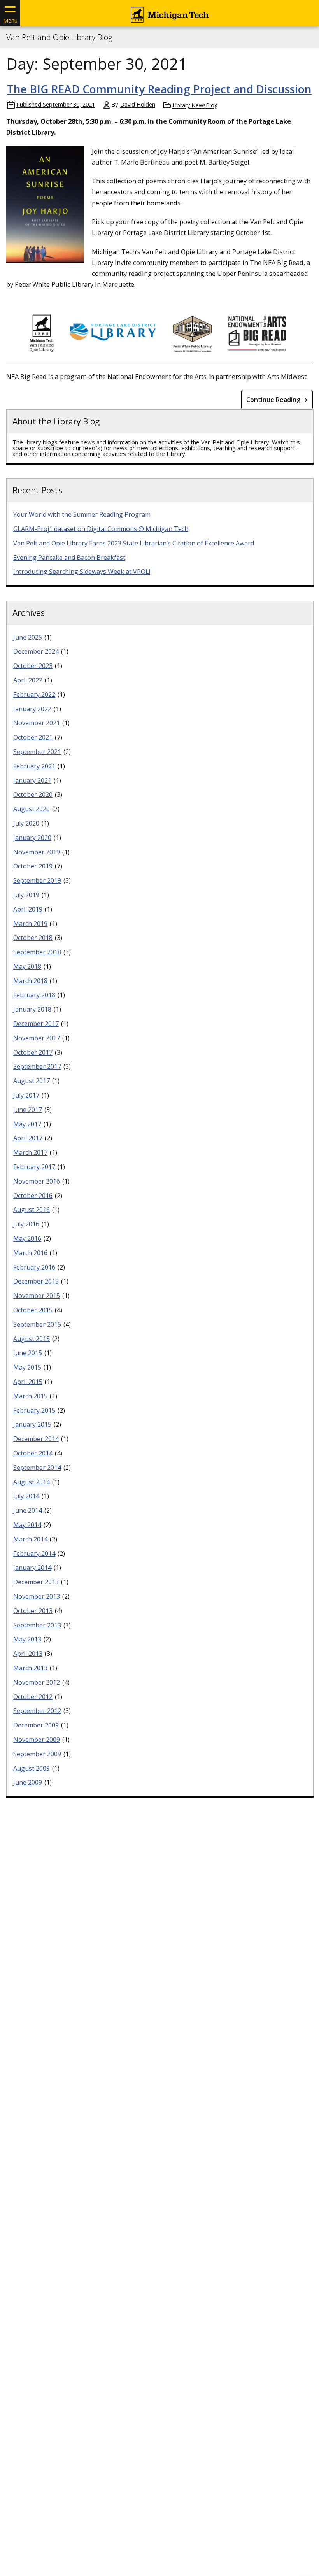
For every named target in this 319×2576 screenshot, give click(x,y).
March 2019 (30, 924)
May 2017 (27, 1124)
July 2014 (26, 1496)
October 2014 (33, 1453)
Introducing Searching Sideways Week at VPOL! (82, 572)
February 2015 (34, 1410)
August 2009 (32, 1768)
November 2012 (37, 1682)
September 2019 (37, 880)
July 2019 (26, 895)
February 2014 (34, 1554)
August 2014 (32, 1482)
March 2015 (30, 1396)
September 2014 (37, 1468)
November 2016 (37, 1181)
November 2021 (37, 723)
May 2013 (27, 1639)
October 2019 (33, 866)
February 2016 (34, 1267)
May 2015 (27, 1367)
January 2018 (32, 1009)
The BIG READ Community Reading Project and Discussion (159, 89)
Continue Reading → (277, 400)
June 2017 (28, 1110)
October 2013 (33, 1611)
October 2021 (33, 737)
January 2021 (32, 780)
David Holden (138, 104)
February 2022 (34, 694)
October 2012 (33, 1697)
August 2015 (32, 1339)
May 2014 (27, 1525)
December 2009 (36, 1725)
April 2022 (28, 680)
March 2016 (30, 1253)
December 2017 (36, 1024)
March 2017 (30, 1152)
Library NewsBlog (195, 105)
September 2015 (37, 1324)
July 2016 (26, 1224)
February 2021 (34, 766)
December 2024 (36, 651)
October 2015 (33, 1310)
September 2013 (37, 1625)
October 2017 (33, 1052)
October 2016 (33, 1196)
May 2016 (27, 1238)
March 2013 (30, 1668)
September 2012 (37, 1711)
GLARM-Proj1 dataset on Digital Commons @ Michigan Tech (101, 529)
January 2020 (32, 838)
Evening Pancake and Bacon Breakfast (69, 558)
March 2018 (30, 981)
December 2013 (36, 1582)
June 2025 (28, 637)
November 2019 (37, 852)
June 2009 (28, 1782)
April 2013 (28, 1654)
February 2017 (34, 1167)
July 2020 (26, 823)
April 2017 (28, 1138)
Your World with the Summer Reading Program (82, 514)
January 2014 (32, 1568)
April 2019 (28, 909)
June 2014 (28, 1510)
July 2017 (26, 1095)
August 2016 (32, 1210)
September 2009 (37, 1754)
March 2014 (30, 1539)
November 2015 (37, 1296)
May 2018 (27, 966)
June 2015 (28, 1353)
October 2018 (33, 938)
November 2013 (37, 1596)
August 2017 (32, 1081)
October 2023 (33, 666)
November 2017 (37, 1038)
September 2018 (37, 952)
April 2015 (28, 1382)
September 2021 (37, 752)
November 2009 (37, 1740)
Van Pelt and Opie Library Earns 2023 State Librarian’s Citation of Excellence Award (134, 543)
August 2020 (32, 809)
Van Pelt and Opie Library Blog (59, 37)
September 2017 (37, 1066)
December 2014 (36, 1439)
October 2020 (33, 794)
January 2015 (32, 1424)
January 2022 (32, 709)
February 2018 (34, 995)
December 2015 (36, 1281)
